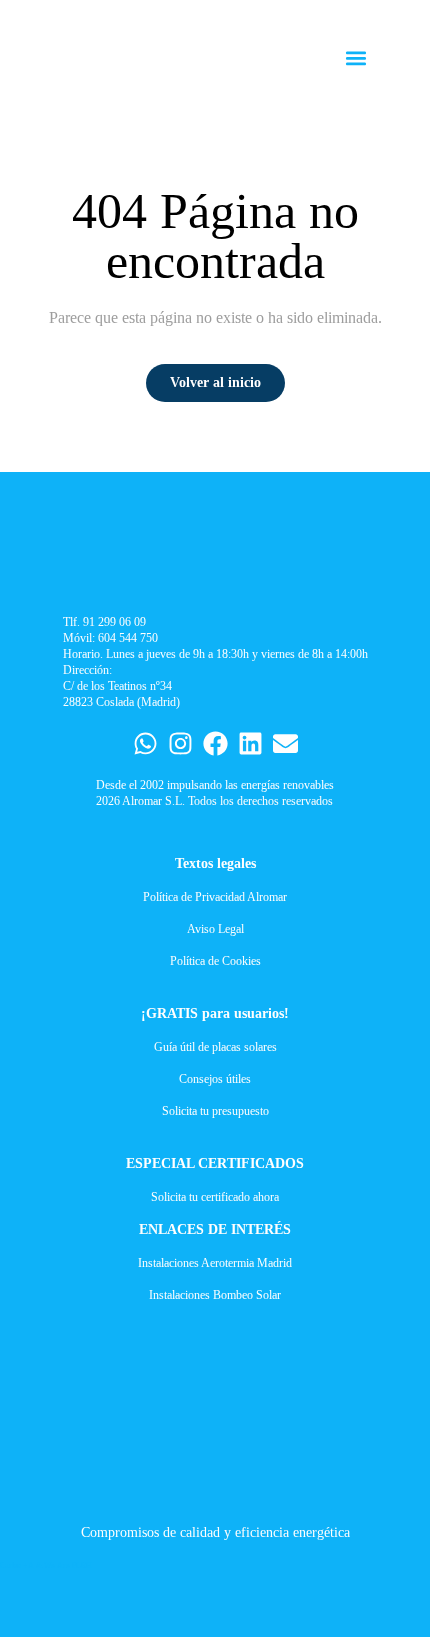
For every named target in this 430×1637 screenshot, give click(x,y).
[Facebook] (215, 743)
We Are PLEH (68, 1565)
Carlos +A (17, 1565)
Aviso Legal (215, 929)
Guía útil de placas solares (215, 1047)
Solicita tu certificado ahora (215, 1197)
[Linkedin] (250, 743)
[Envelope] (285, 743)
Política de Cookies (215, 961)
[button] (356, 58)
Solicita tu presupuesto (215, 1111)
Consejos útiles (215, 1079)
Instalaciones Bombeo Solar (215, 1295)
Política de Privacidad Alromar (215, 897)
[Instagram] (180, 743)
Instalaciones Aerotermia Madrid (215, 1263)
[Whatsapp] (145, 743)
